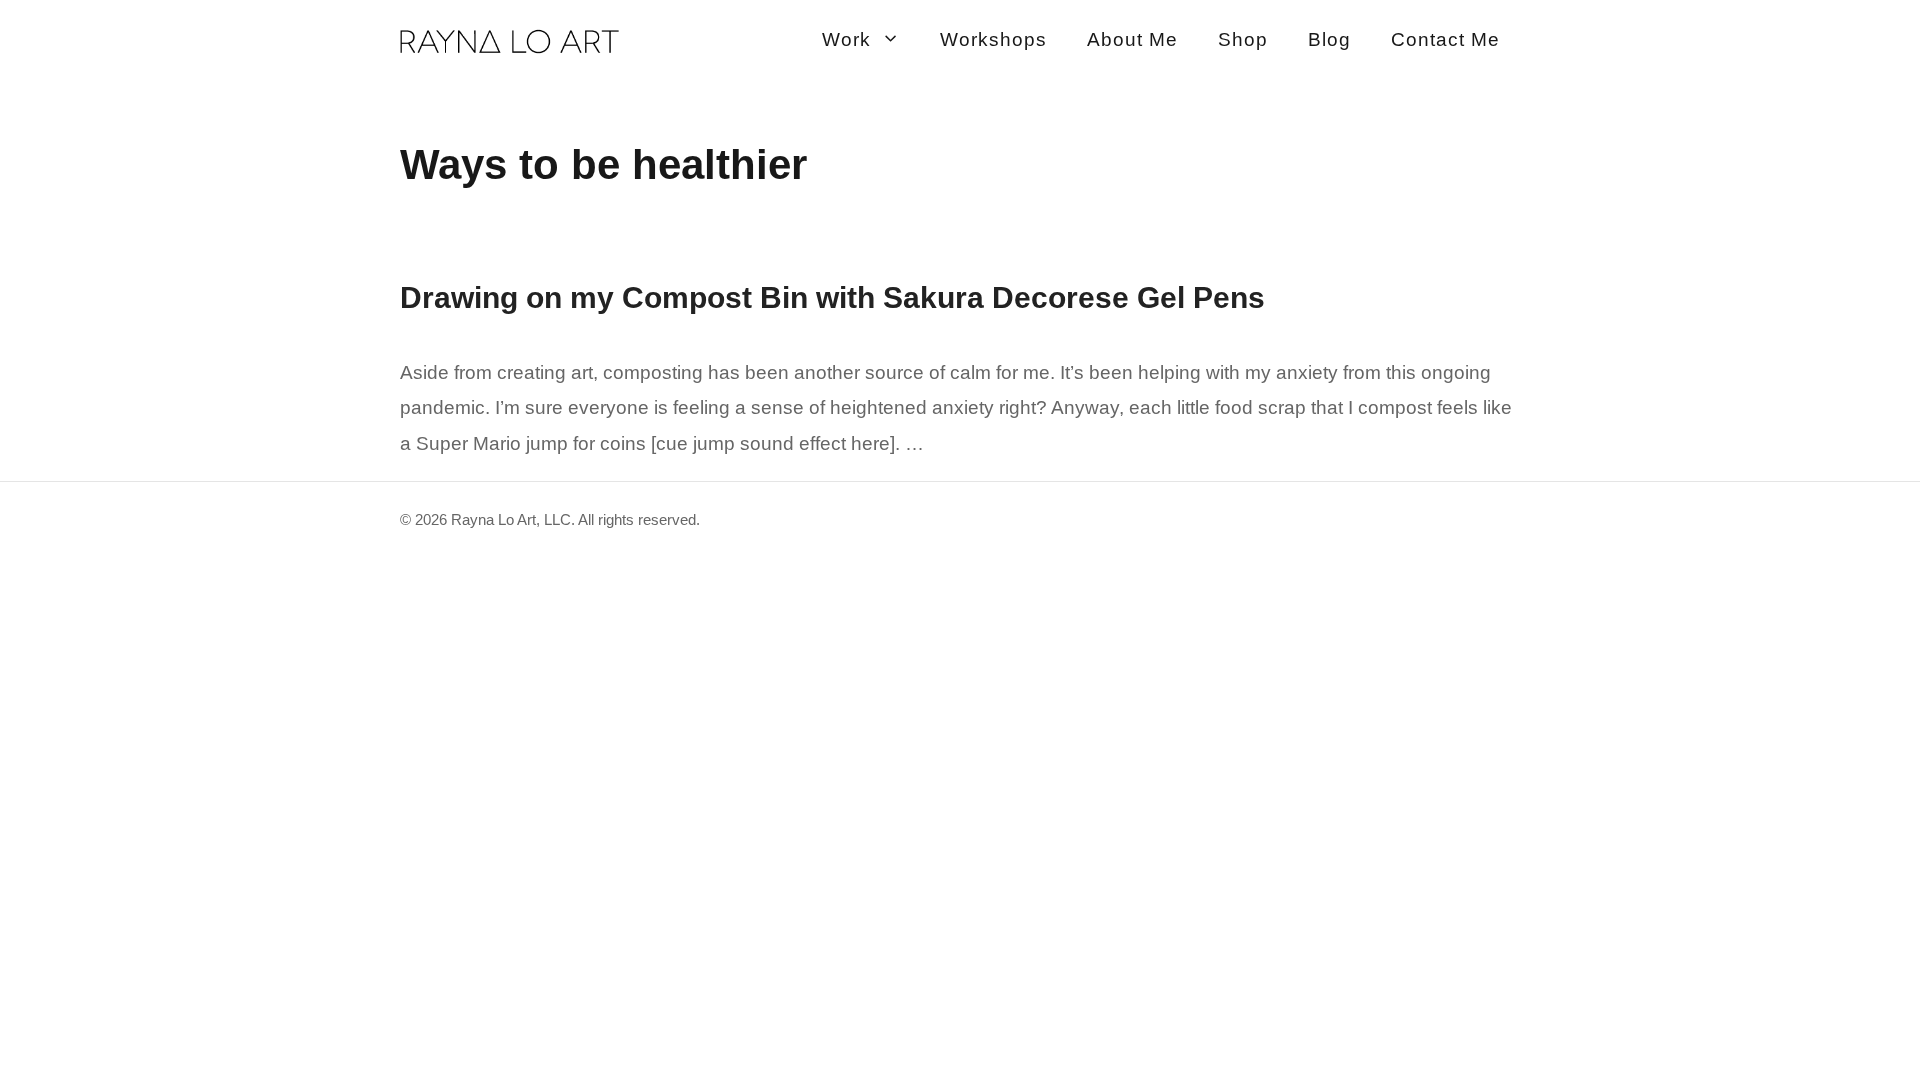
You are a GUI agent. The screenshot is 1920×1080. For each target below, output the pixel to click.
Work (846, 39)
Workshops (993, 39)
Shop (1243, 39)
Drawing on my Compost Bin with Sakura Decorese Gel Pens (832, 297)
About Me (1132, 39)
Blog (1329, 39)
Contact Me (1445, 39)
